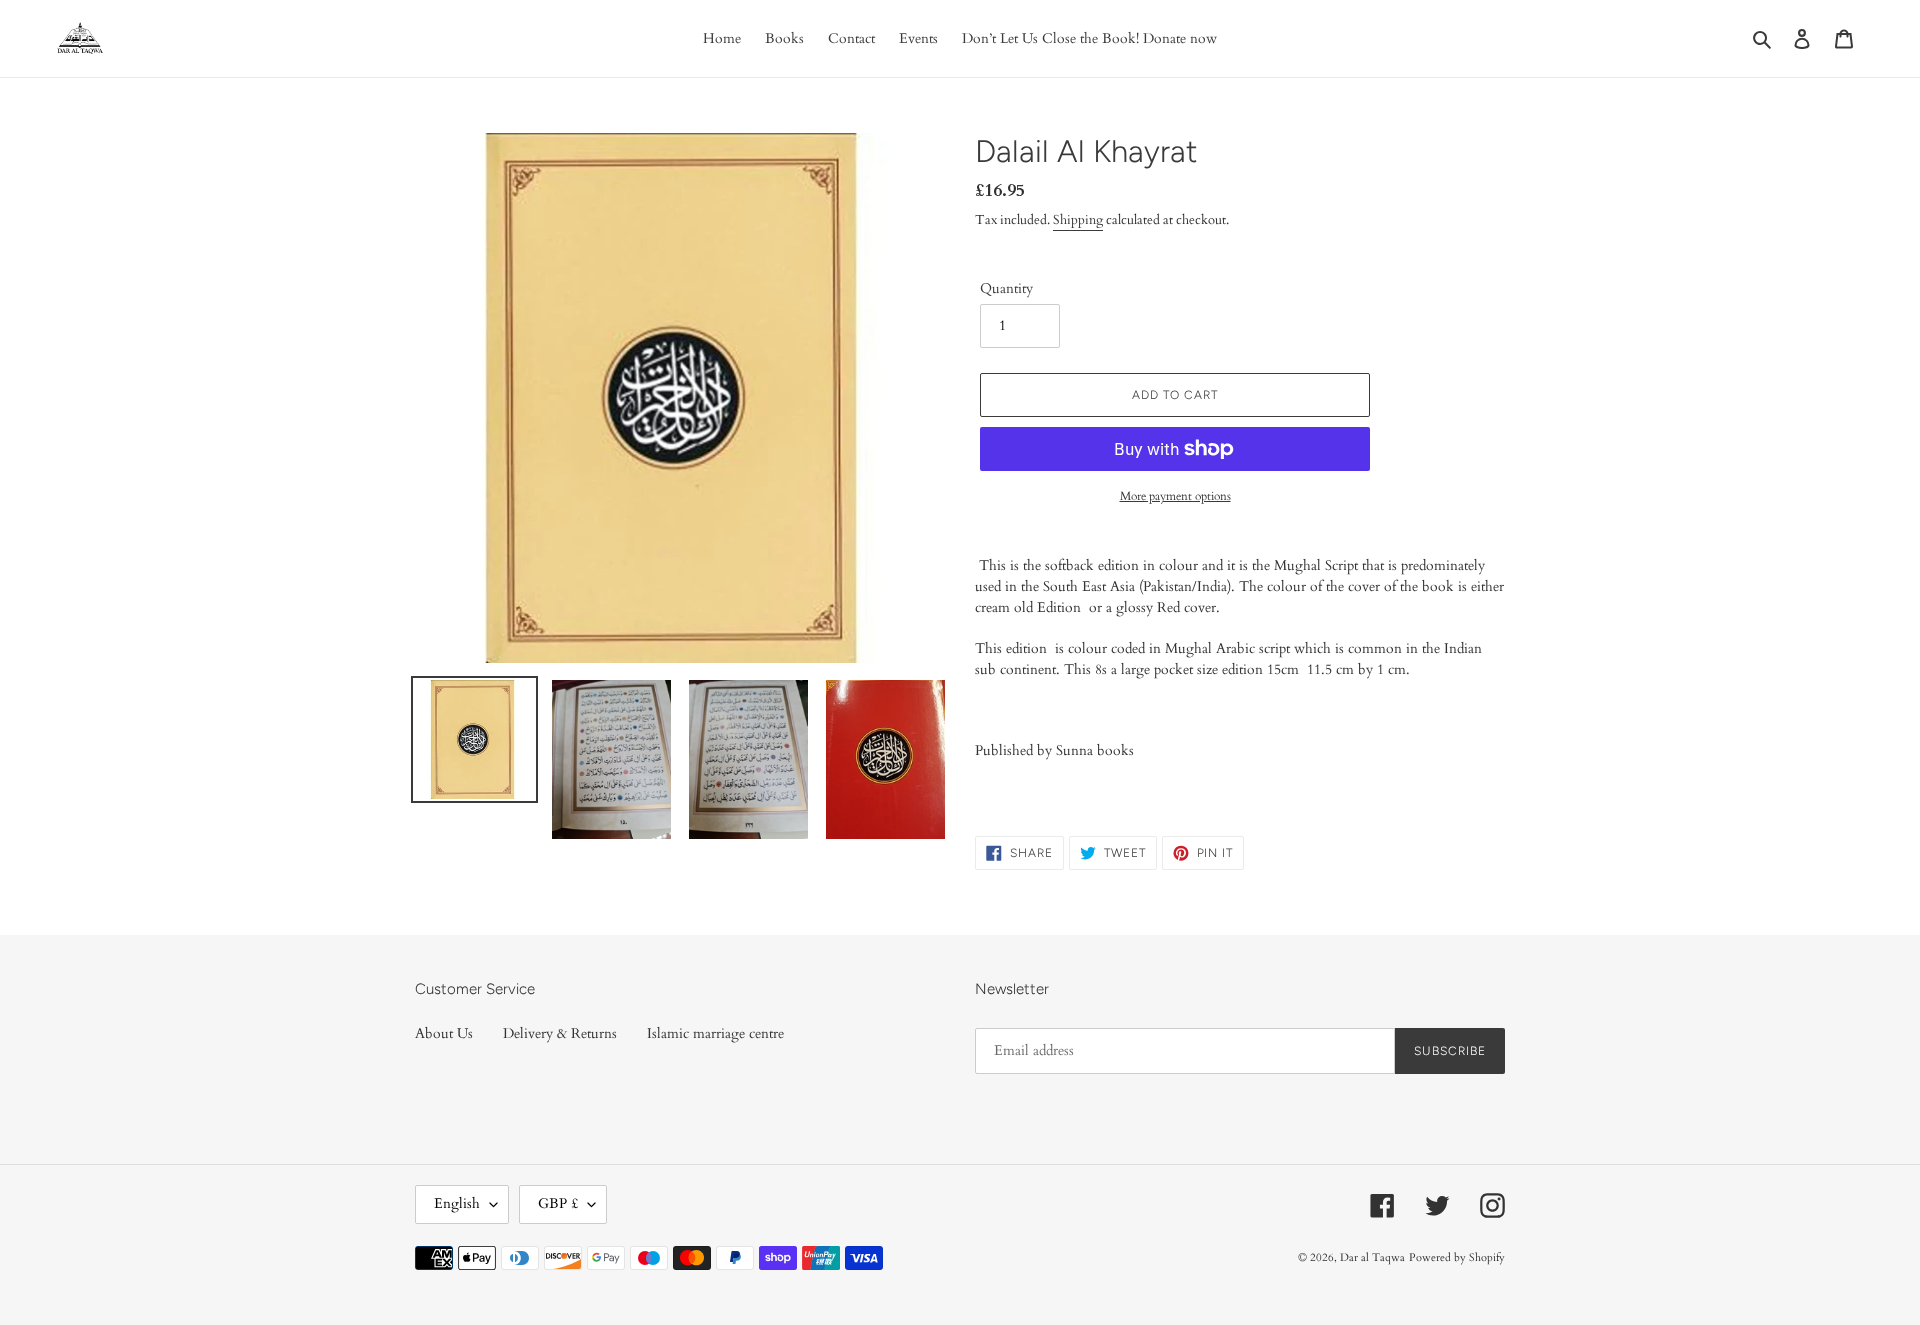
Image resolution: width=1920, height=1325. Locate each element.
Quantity (1006, 288)
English (457, 1203)
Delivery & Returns (560, 1033)
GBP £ (558, 1203)
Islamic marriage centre (715, 1033)
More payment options (1175, 496)
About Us (444, 1033)
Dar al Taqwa (1372, 1257)
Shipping (1078, 220)
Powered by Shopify (1457, 1257)
